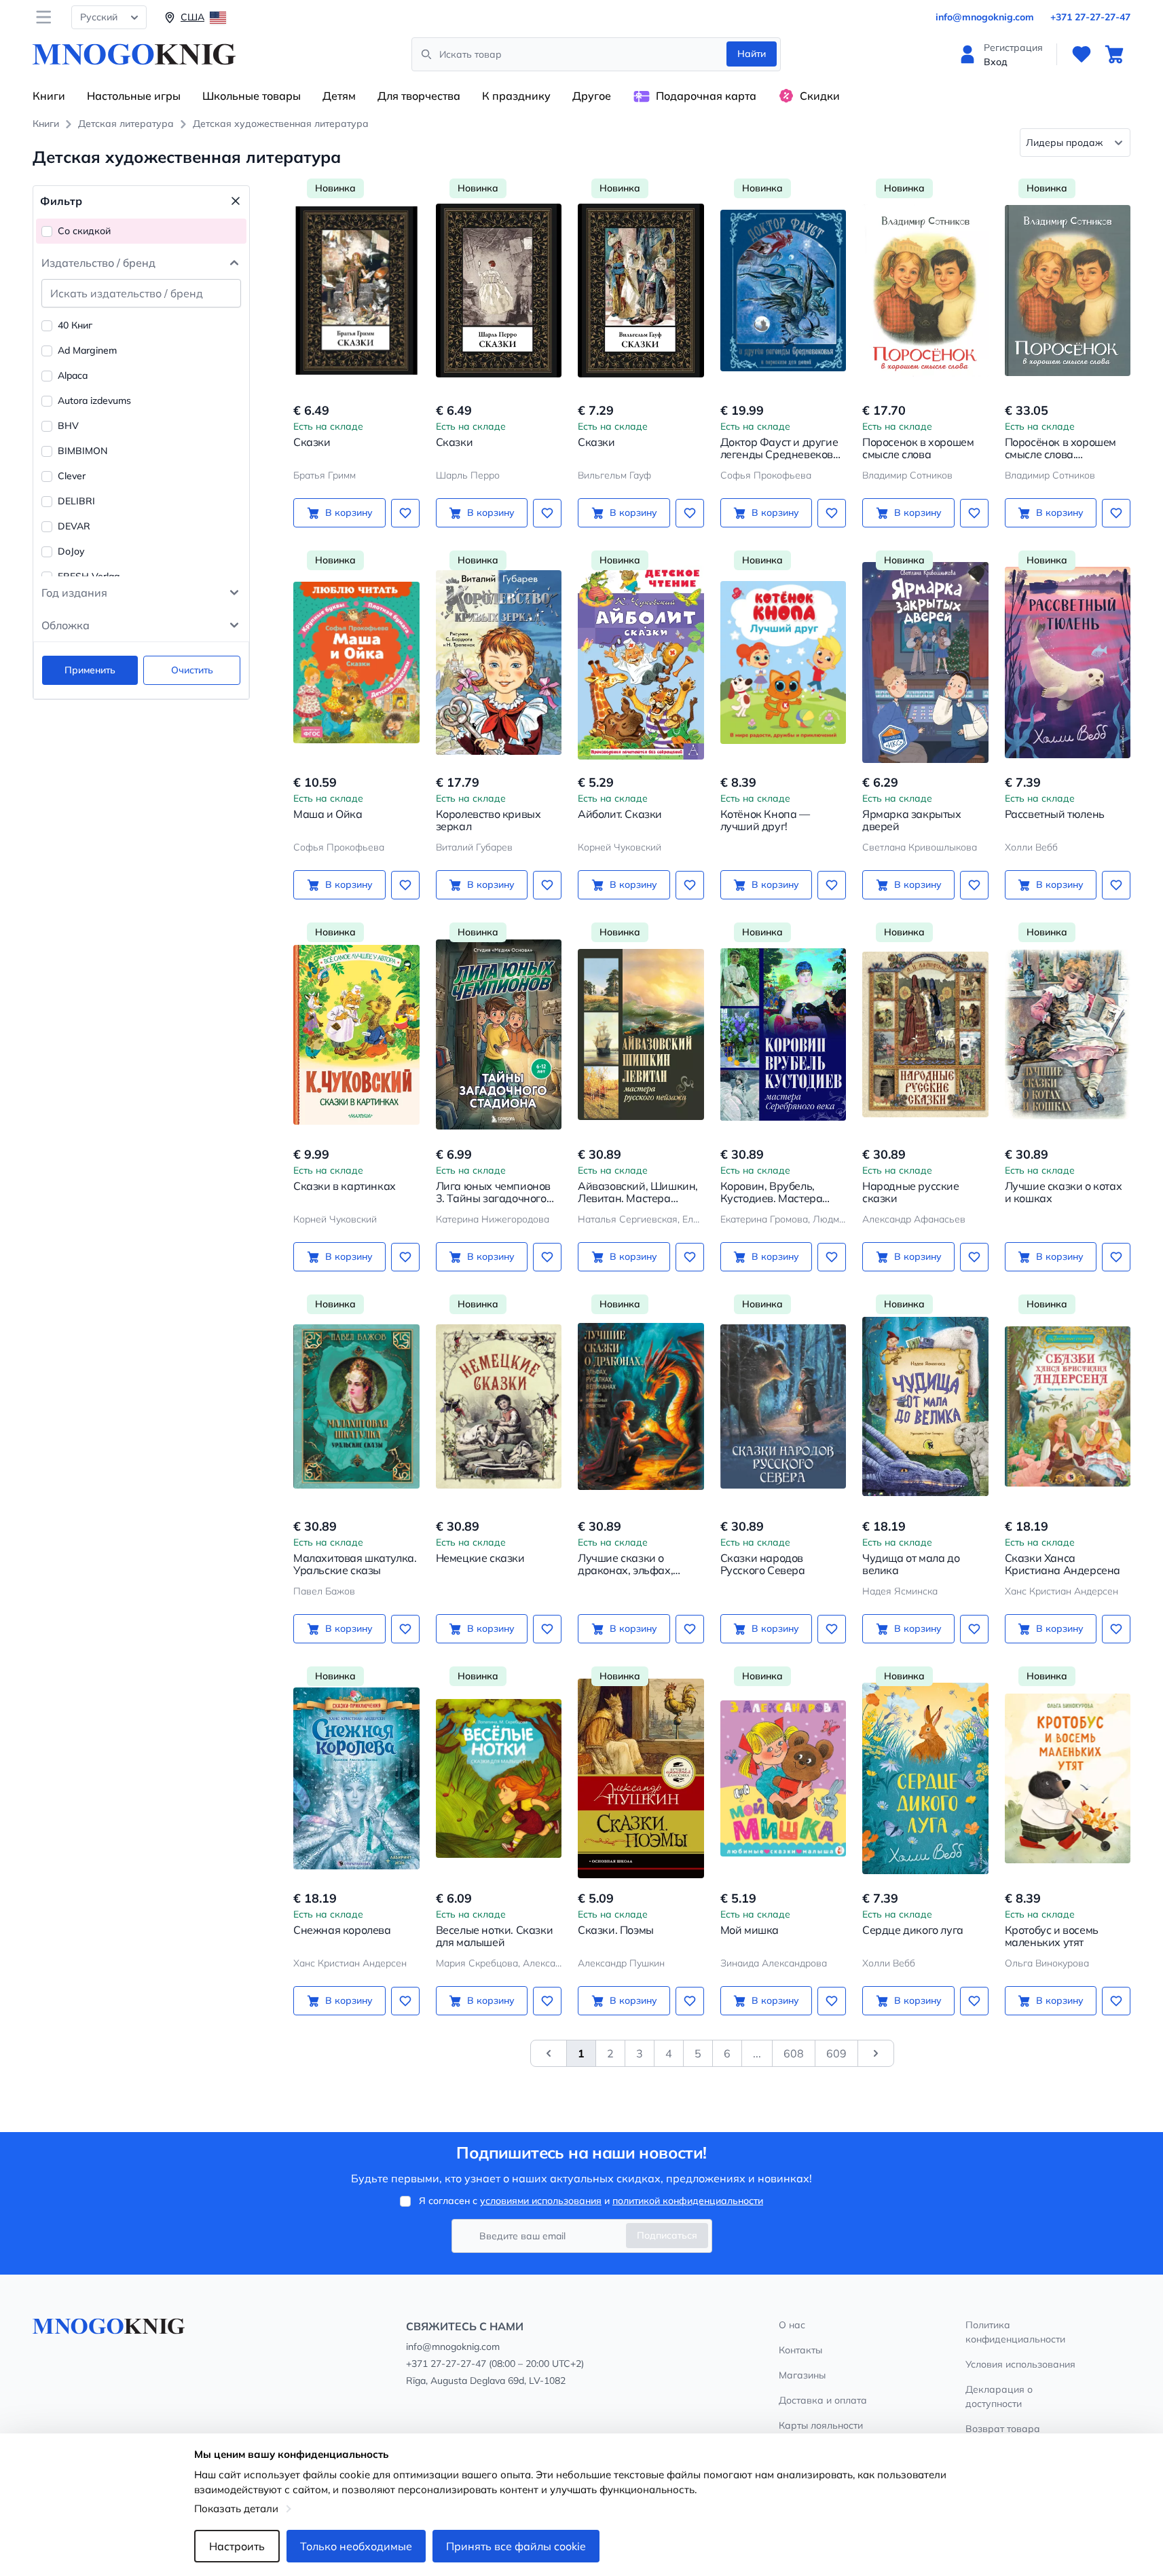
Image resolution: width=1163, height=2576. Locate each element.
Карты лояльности (821, 2425)
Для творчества (419, 96)
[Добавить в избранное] (405, 513)
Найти (752, 54)
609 (836, 2053)
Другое (592, 96)
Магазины (802, 2375)
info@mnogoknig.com (985, 17)
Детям (339, 96)
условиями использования (541, 2201)
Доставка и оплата (823, 2400)
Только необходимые (356, 2546)
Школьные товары (252, 96)
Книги (49, 96)
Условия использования (1020, 2364)
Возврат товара (1003, 2429)
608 (794, 2053)
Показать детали (236, 2508)
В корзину (349, 512)
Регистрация (1013, 48)
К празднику (516, 96)
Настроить (237, 2546)
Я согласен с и (591, 2201)
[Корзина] (1114, 54)
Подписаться (667, 2235)
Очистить (192, 670)
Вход (996, 62)
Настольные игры (134, 96)
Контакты (800, 2350)
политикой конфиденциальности (688, 2201)
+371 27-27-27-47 (1090, 17)
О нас (792, 2325)
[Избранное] (1082, 54)
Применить (90, 670)
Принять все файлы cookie (516, 2546)
